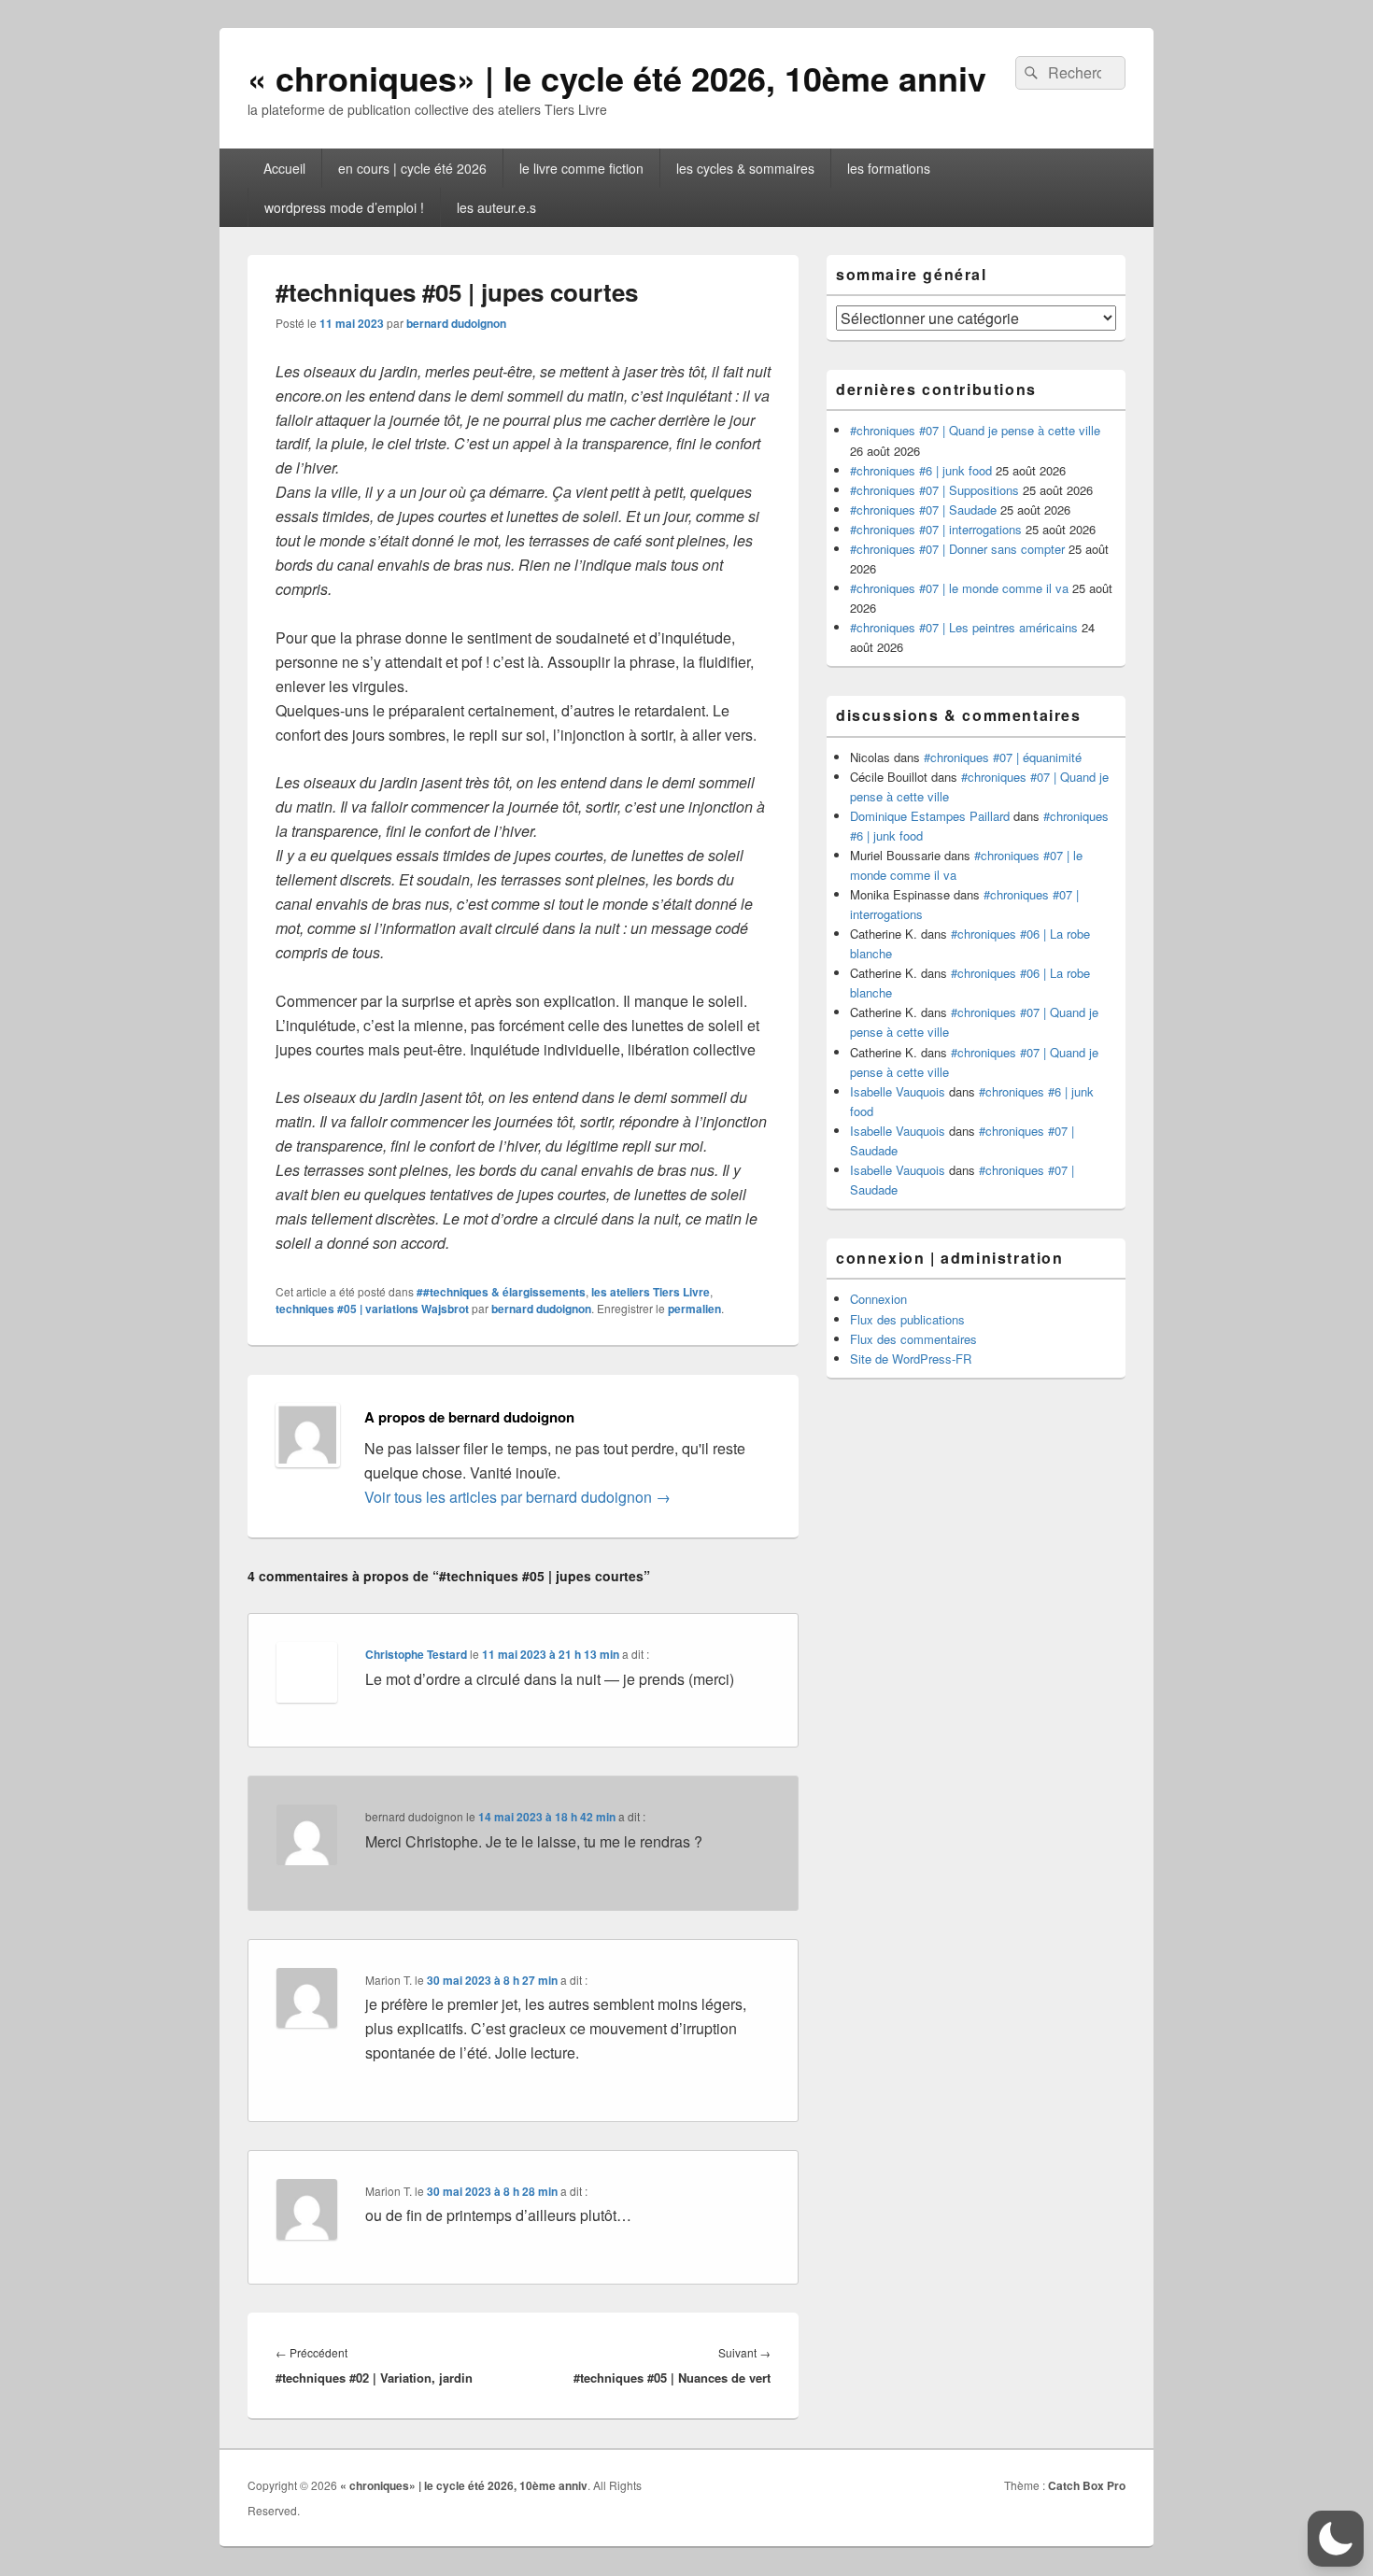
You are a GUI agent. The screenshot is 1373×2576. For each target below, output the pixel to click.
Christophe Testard (416, 1654)
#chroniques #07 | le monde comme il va (959, 588)
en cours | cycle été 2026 (412, 168)
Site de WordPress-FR (911, 1359)
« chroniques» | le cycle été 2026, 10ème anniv (617, 78)
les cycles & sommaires (745, 168)
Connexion (878, 1299)
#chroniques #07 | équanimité (1003, 757)
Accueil (284, 168)
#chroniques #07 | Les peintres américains (964, 627)
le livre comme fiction (581, 168)
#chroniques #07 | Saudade (923, 510)
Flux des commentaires (913, 1339)
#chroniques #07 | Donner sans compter (957, 549)
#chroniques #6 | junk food (921, 470)
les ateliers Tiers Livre (651, 1292)
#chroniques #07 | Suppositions (934, 490)
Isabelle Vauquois (898, 1091)
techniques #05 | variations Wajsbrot (372, 1309)
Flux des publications (907, 1319)
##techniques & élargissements (501, 1292)
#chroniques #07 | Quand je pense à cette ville (975, 430)
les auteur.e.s (496, 207)
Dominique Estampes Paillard (930, 816)
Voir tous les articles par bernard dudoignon (517, 1497)
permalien (694, 1309)
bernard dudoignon (456, 323)
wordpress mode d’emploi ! (344, 207)
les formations (889, 168)
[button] (1336, 2539)
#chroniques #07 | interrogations (936, 529)
